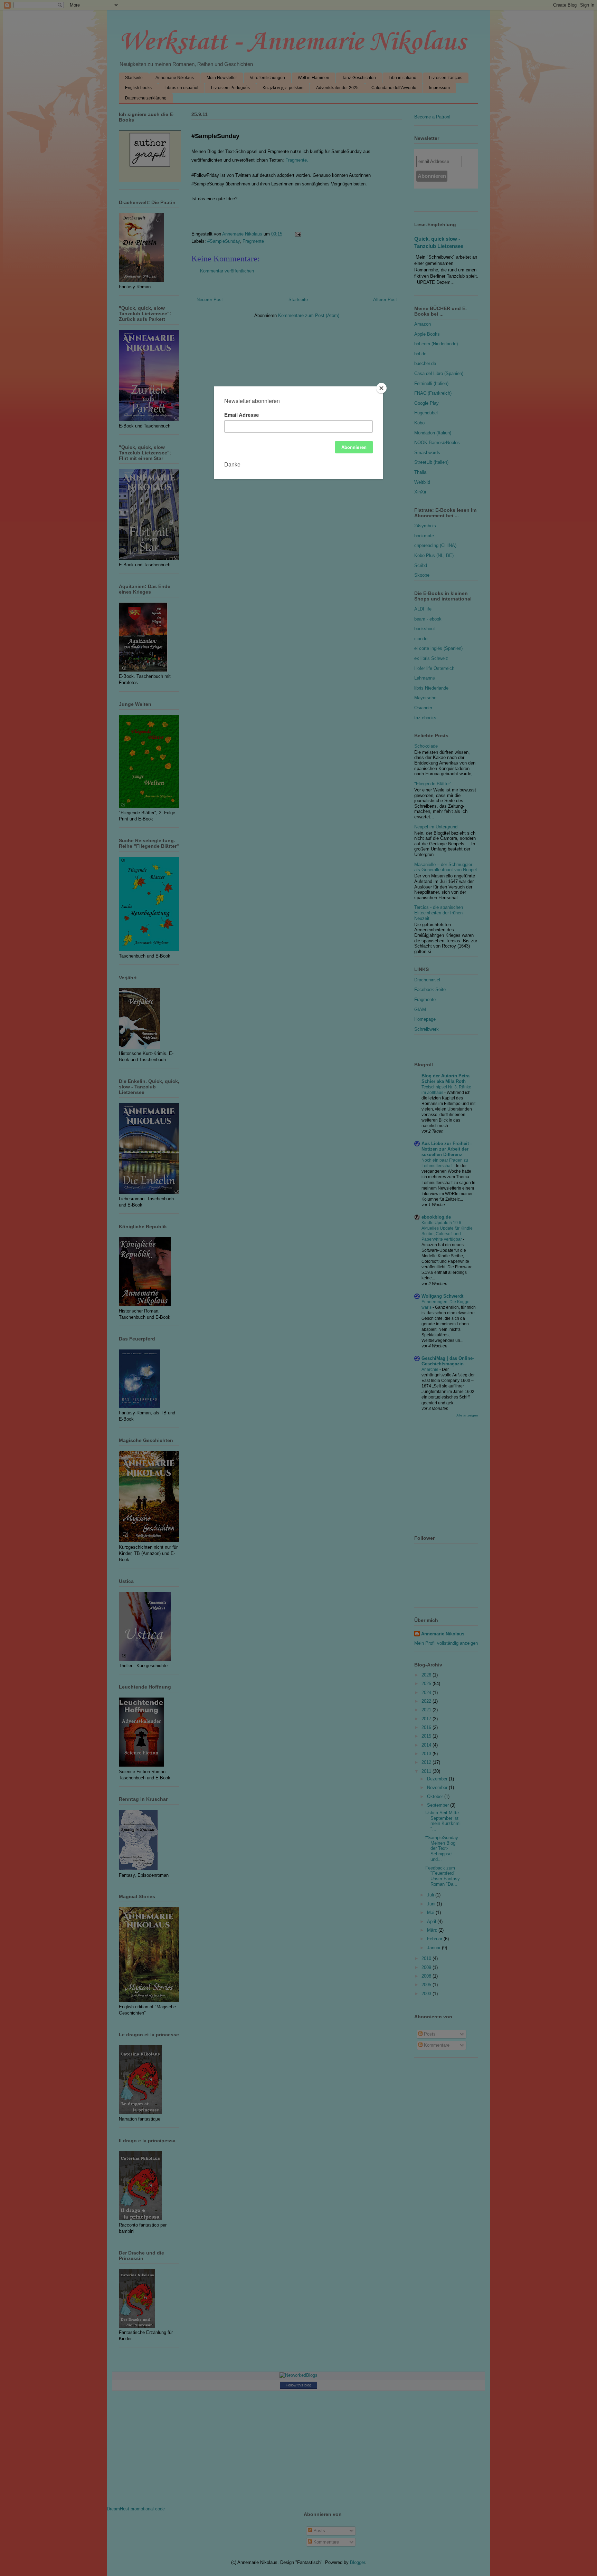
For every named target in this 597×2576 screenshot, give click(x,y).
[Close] (381, 388)
